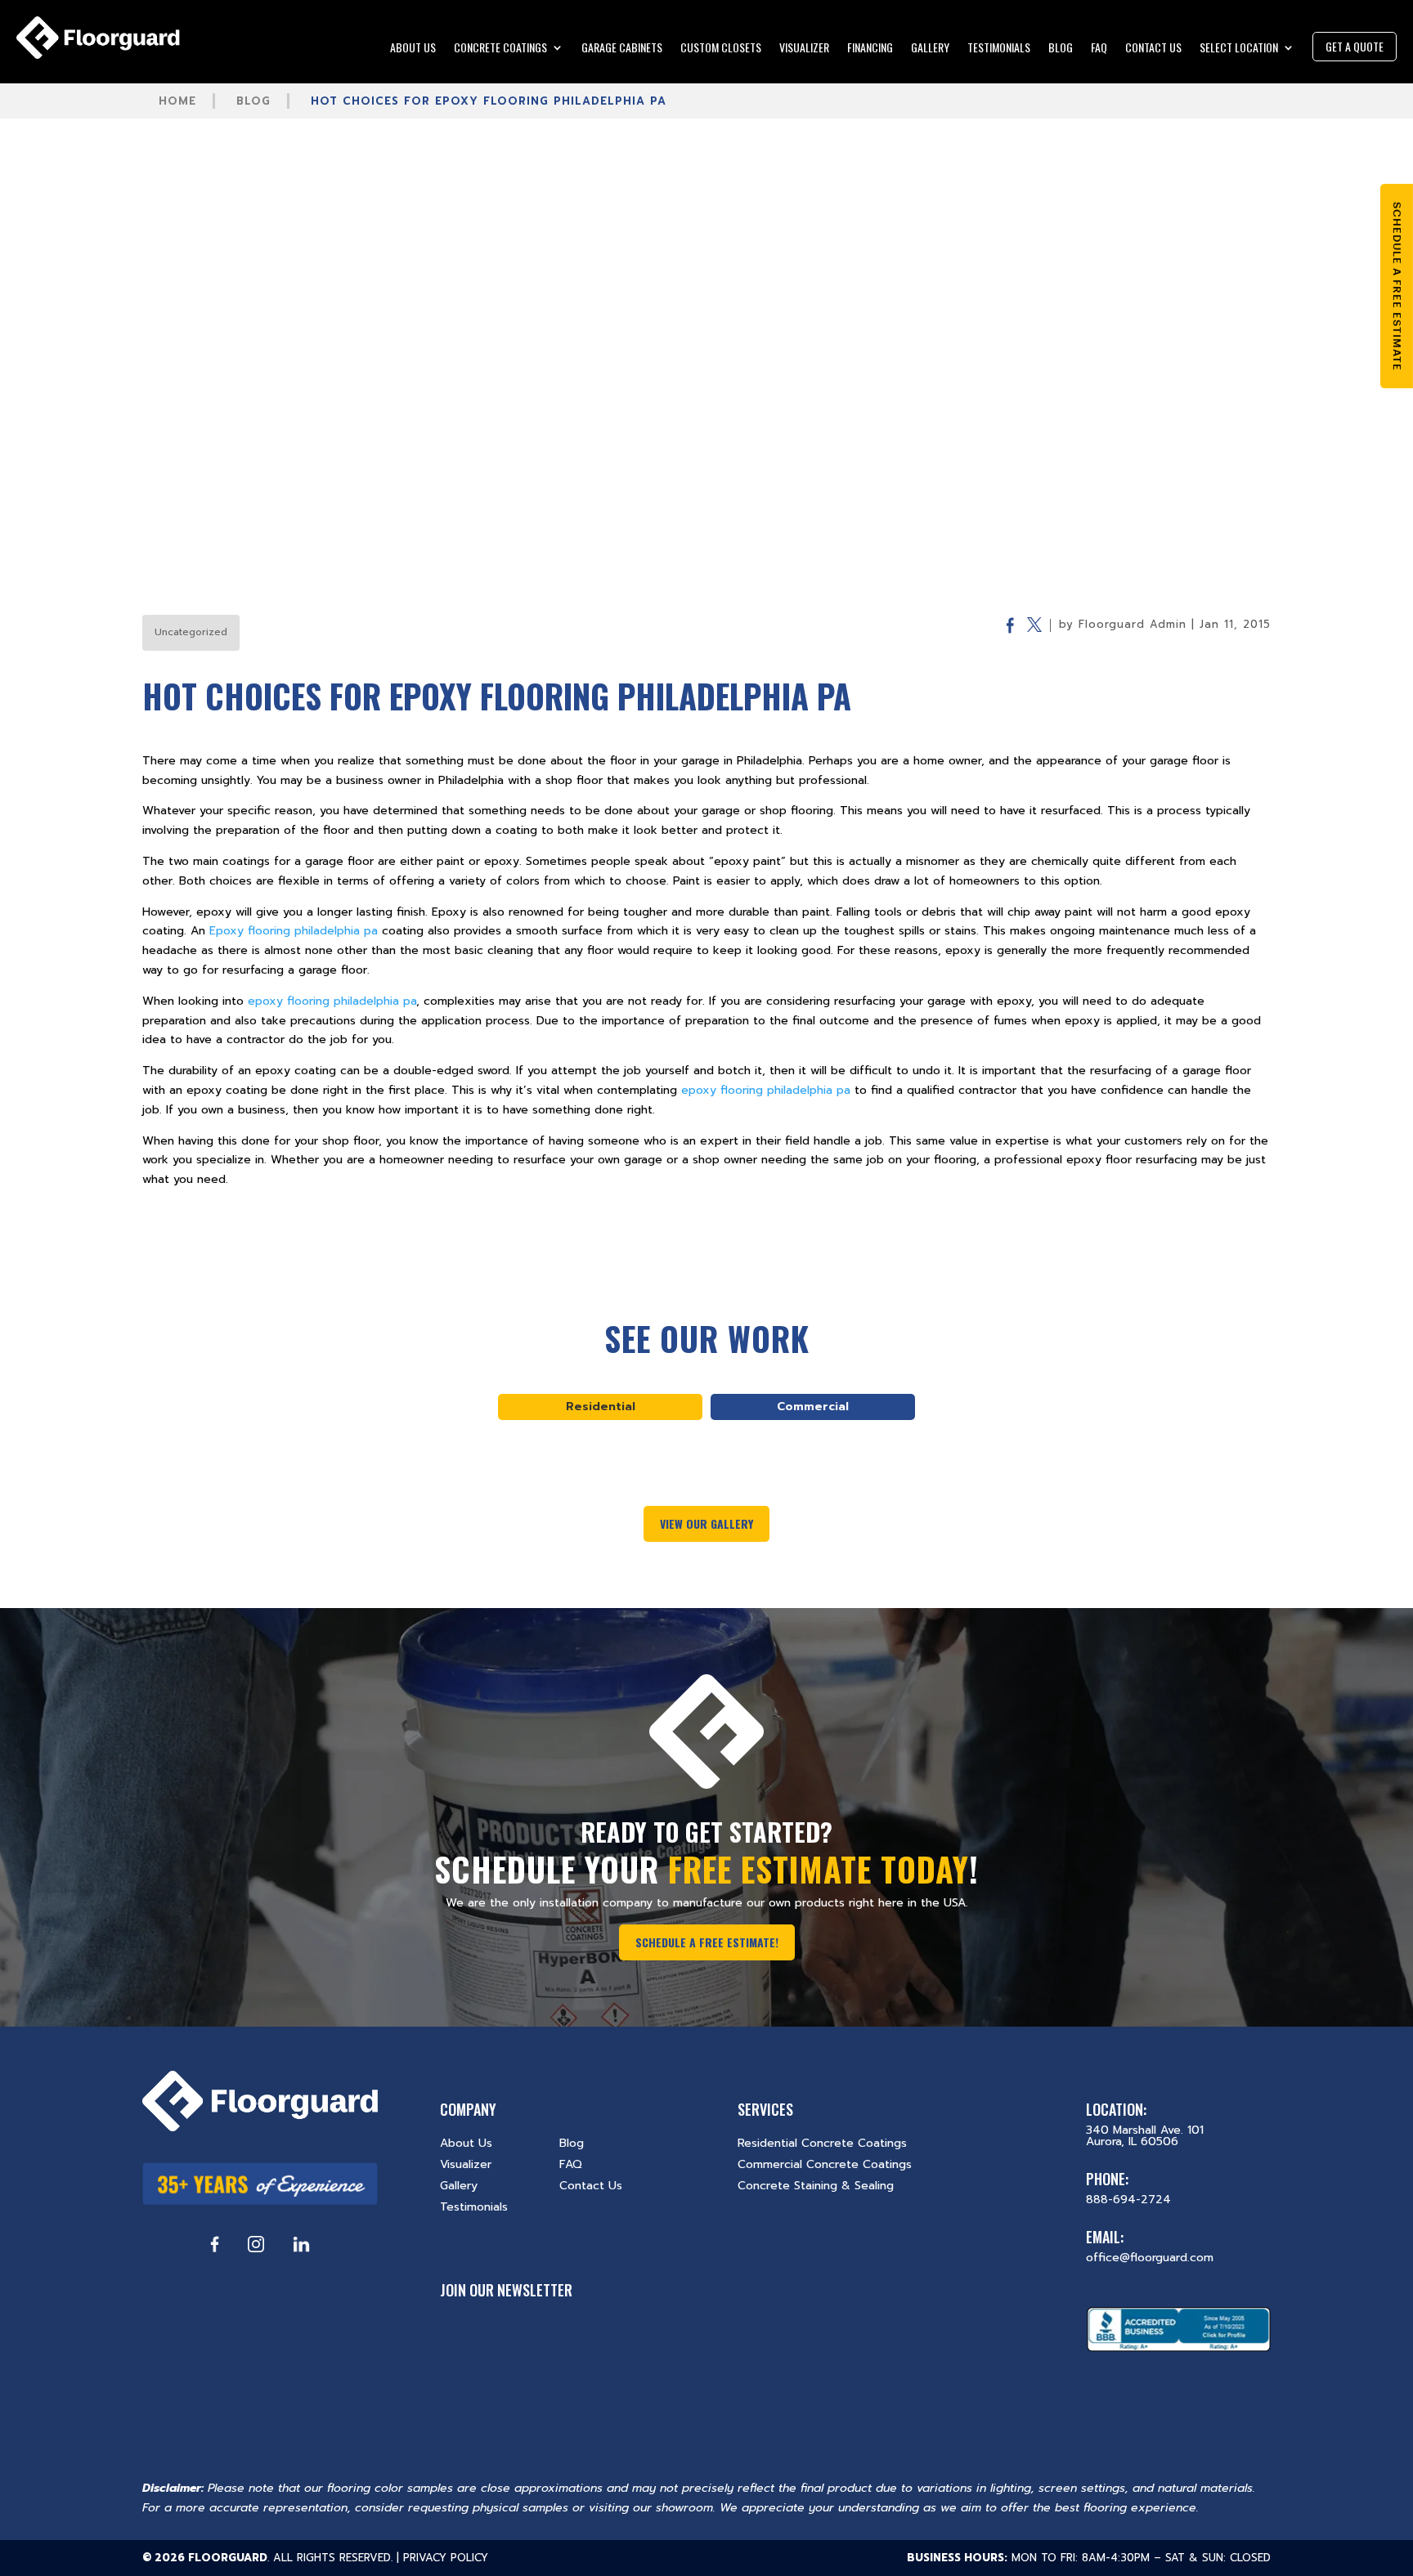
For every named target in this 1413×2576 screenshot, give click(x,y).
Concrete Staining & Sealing (816, 2186)
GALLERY (930, 49)
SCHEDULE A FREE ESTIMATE (1397, 286)
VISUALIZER (804, 49)
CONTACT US (1153, 49)
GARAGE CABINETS (622, 49)
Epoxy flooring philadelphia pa (294, 931)
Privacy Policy (446, 2558)
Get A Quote (1355, 46)
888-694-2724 (1128, 2200)
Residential (601, 1407)
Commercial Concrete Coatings (825, 2164)
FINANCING (870, 49)
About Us (466, 2143)
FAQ (1099, 49)
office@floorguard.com (1150, 2258)
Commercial (813, 1407)
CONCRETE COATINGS (500, 49)
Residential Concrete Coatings (822, 2143)
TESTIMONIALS (999, 49)
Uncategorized (191, 632)
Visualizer (466, 2164)
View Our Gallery (706, 1523)
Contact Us (591, 2186)
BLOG (1061, 49)
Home (177, 101)
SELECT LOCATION (1239, 49)
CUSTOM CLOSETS (721, 49)
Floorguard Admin (1133, 624)
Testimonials (474, 2207)
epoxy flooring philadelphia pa (332, 1001)
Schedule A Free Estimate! (707, 1942)
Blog (253, 101)
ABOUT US (413, 49)
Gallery (459, 2186)
